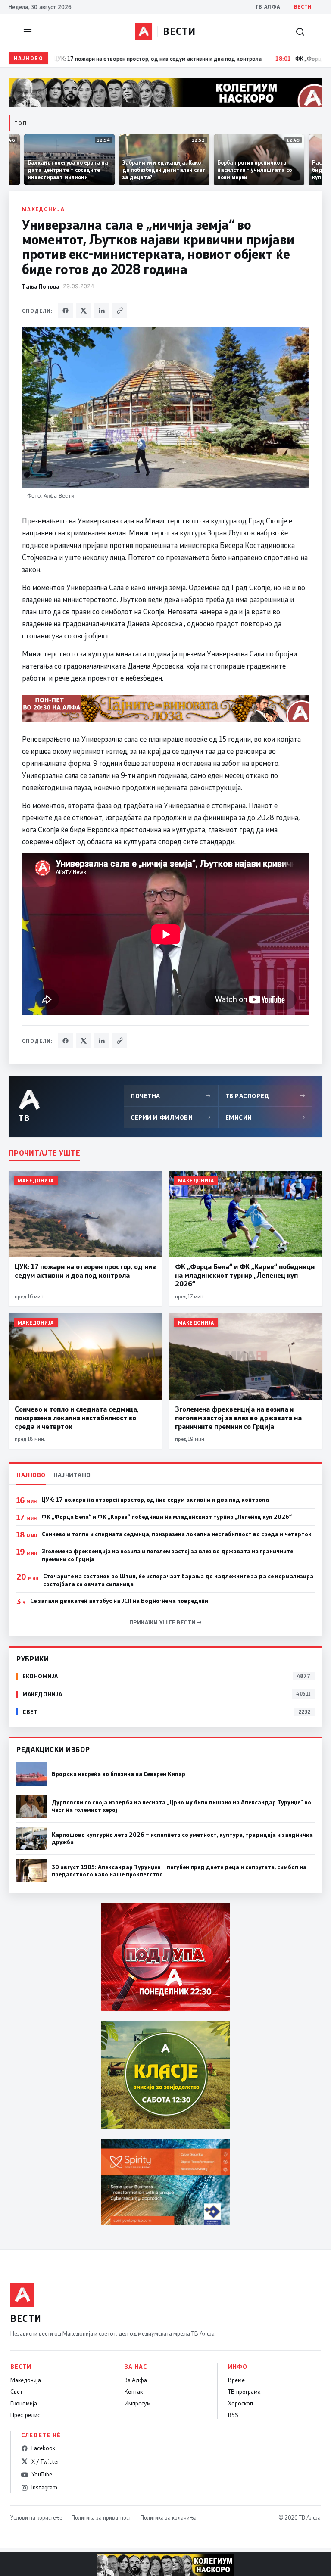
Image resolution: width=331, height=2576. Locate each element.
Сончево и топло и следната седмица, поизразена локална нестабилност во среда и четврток (177, 1534)
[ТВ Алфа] (144, 31)
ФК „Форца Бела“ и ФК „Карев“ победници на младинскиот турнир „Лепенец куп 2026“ (167, 1517)
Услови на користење (36, 2517)
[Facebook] (66, 311)
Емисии (265, 1117)
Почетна (171, 1096)
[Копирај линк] (120, 311)
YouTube (42, 2474)
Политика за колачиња (169, 2517)
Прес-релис (25, 2415)
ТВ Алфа (268, 7)
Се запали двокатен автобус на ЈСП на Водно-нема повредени (119, 1601)
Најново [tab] (31, 1475)
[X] (84, 311)
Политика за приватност (101, 2517)
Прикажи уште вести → (166, 1622)
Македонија (43, 209)
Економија (24, 2403)
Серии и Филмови (171, 1117)
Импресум (138, 2403)
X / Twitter (45, 2461)
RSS (233, 2415)
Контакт (135, 2392)
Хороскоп (240, 2403)
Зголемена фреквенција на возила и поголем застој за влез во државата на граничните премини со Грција (167, 1555)
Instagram (44, 2487)
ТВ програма (244, 2392)
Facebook (43, 2448)
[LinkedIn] (102, 311)
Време (236, 2380)
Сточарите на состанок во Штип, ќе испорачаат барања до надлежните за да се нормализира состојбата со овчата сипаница (178, 1580)
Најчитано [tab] (72, 1475)
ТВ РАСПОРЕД (265, 1096)
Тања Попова (41, 286)
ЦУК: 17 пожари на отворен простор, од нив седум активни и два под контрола (155, 1500)
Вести (303, 7)
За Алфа (136, 2380)
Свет (16, 2392)
